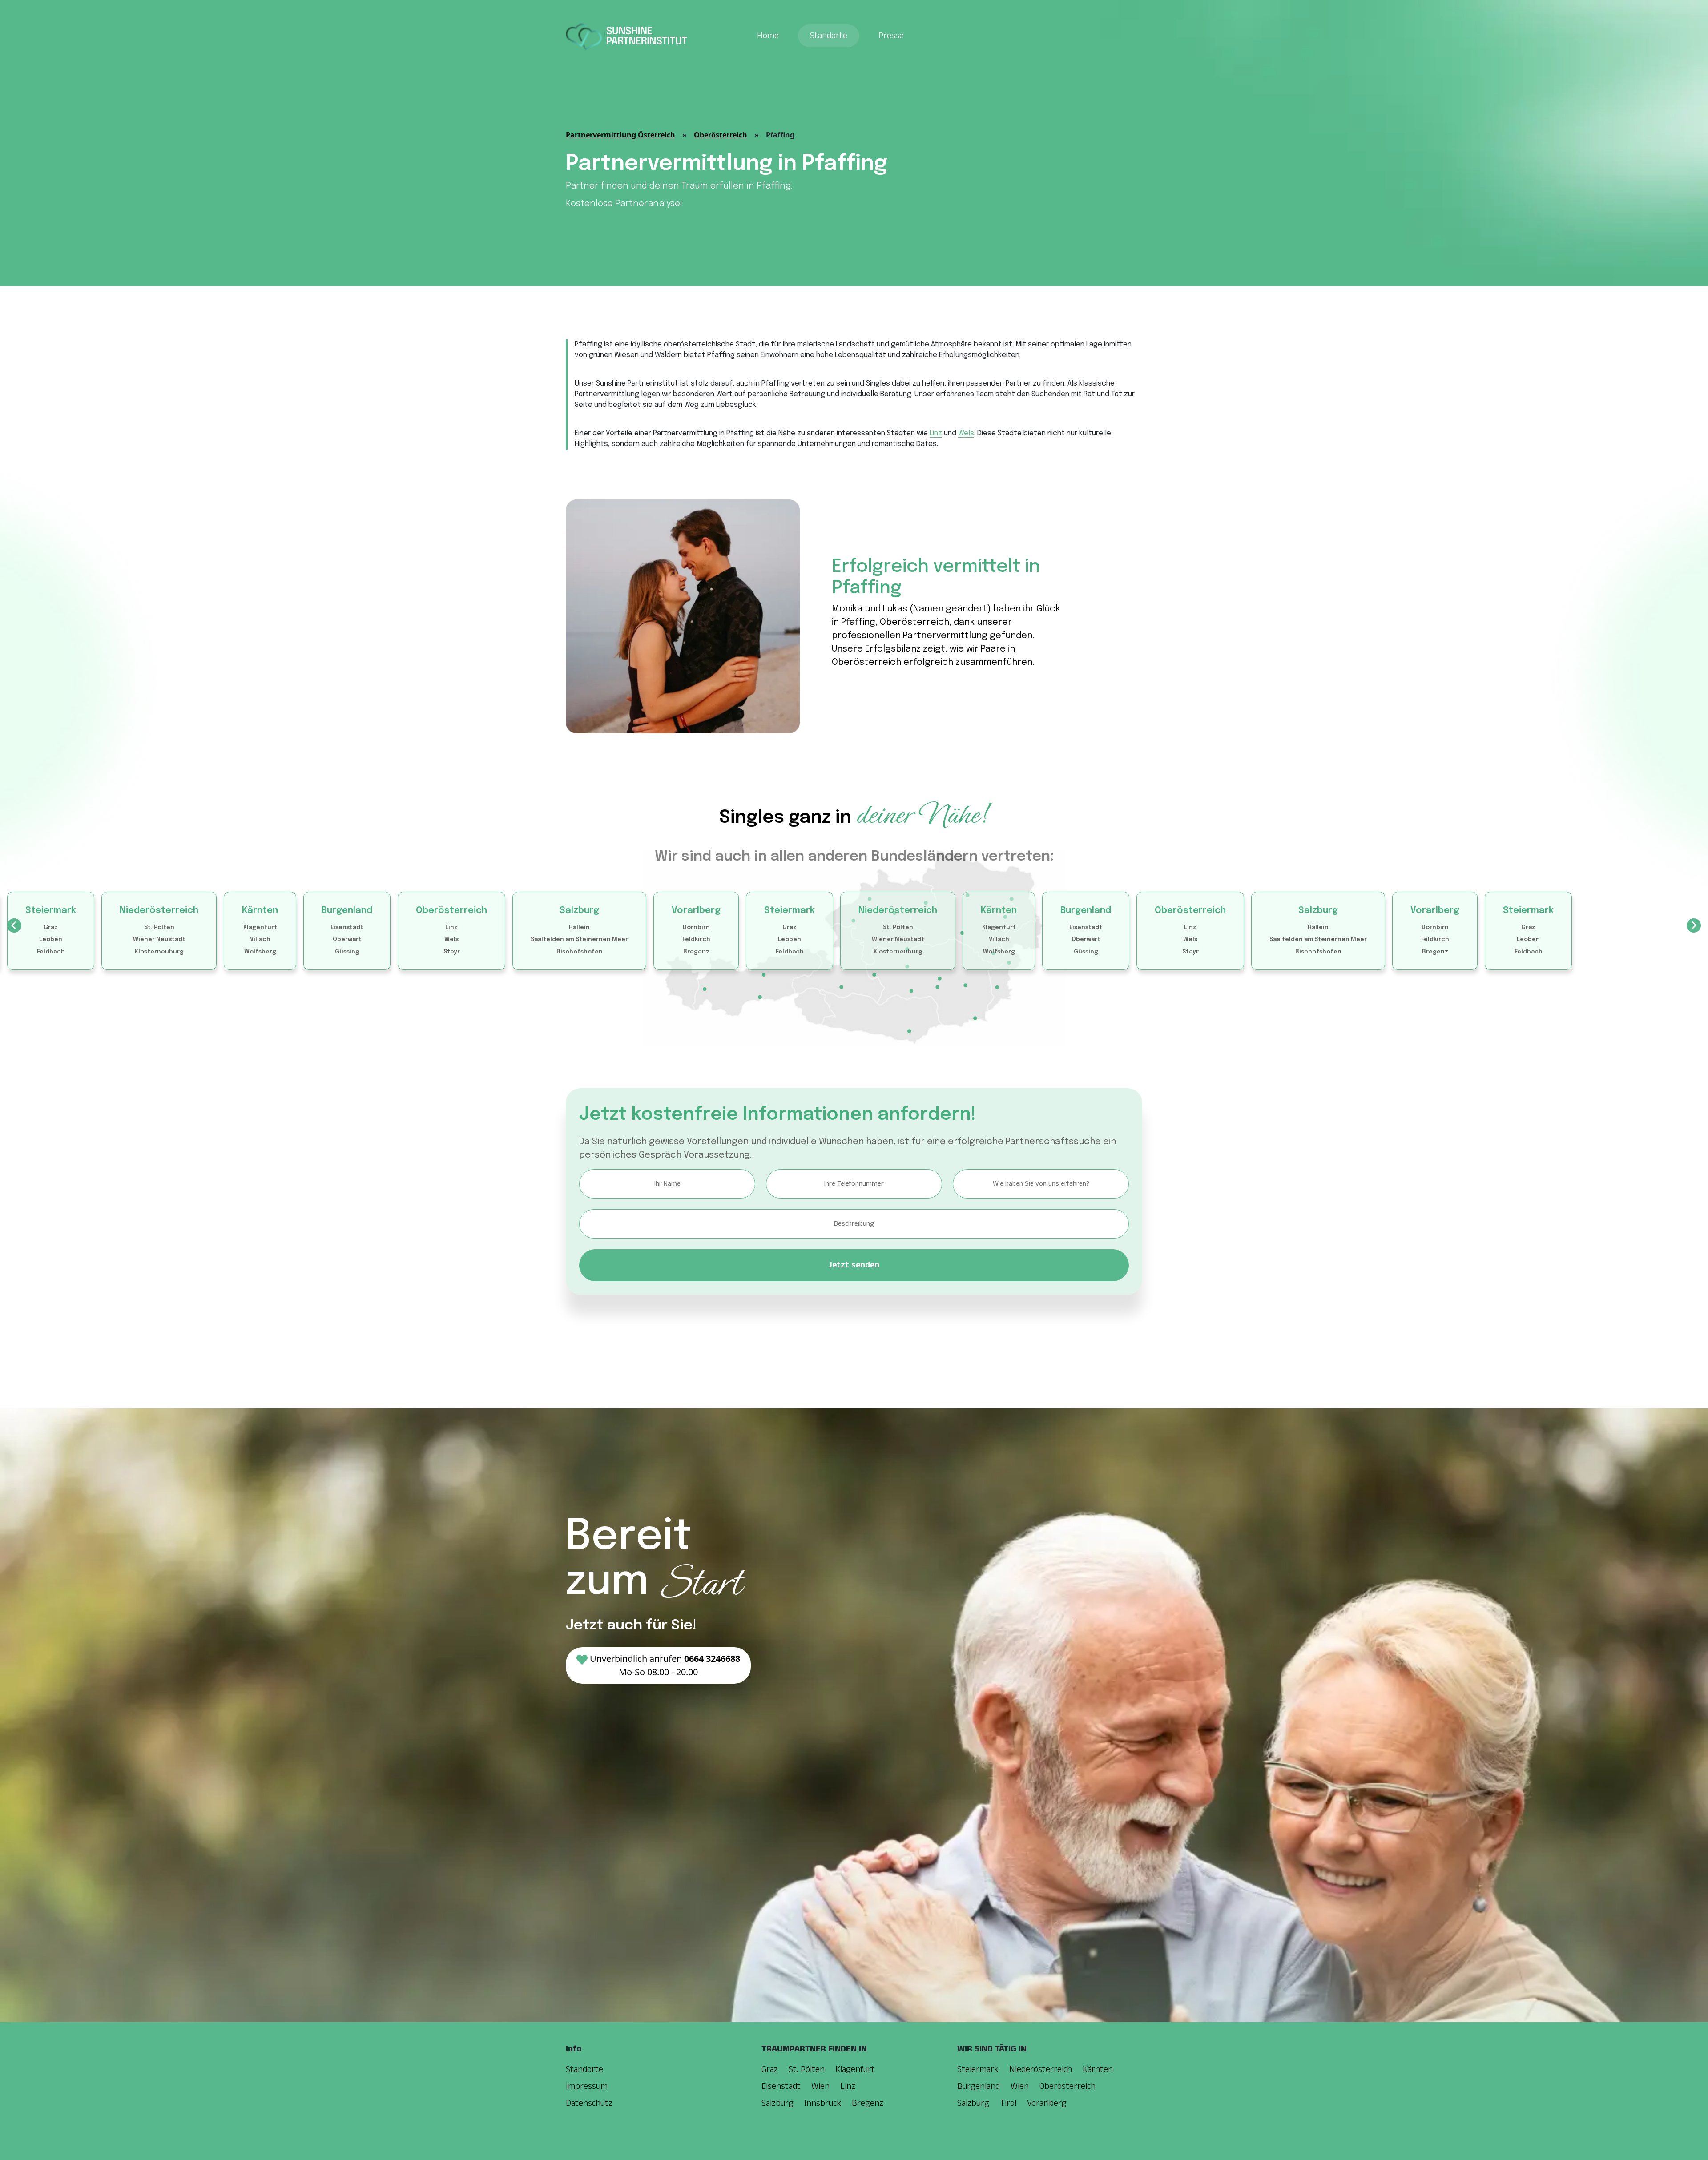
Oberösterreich (721, 135)
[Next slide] (1694, 925)
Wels (966, 433)
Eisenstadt (347, 927)
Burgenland (347, 911)
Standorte (829, 36)
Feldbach (51, 952)
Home (768, 36)
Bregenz (696, 952)
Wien (820, 2086)
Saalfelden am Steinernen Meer (579, 939)
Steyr (452, 952)
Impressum (587, 2086)
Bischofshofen (580, 952)
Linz (936, 433)
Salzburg (579, 911)
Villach (260, 939)
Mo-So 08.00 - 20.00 (665, 1665)
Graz (51, 927)
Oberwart (347, 939)
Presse (891, 36)
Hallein (579, 927)
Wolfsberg (260, 952)
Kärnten (260, 911)
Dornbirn (696, 927)
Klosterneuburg (159, 952)
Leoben (51, 939)
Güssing (347, 952)
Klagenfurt (260, 927)
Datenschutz (589, 2103)
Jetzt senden (854, 1265)
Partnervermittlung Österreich (620, 135)
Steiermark (51, 911)
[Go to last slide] (14, 925)
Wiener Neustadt (159, 939)
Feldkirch (696, 939)
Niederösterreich (159, 911)
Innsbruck (823, 2103)
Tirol (1008, 2103)
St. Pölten (159, 927)
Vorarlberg (696, 911)
